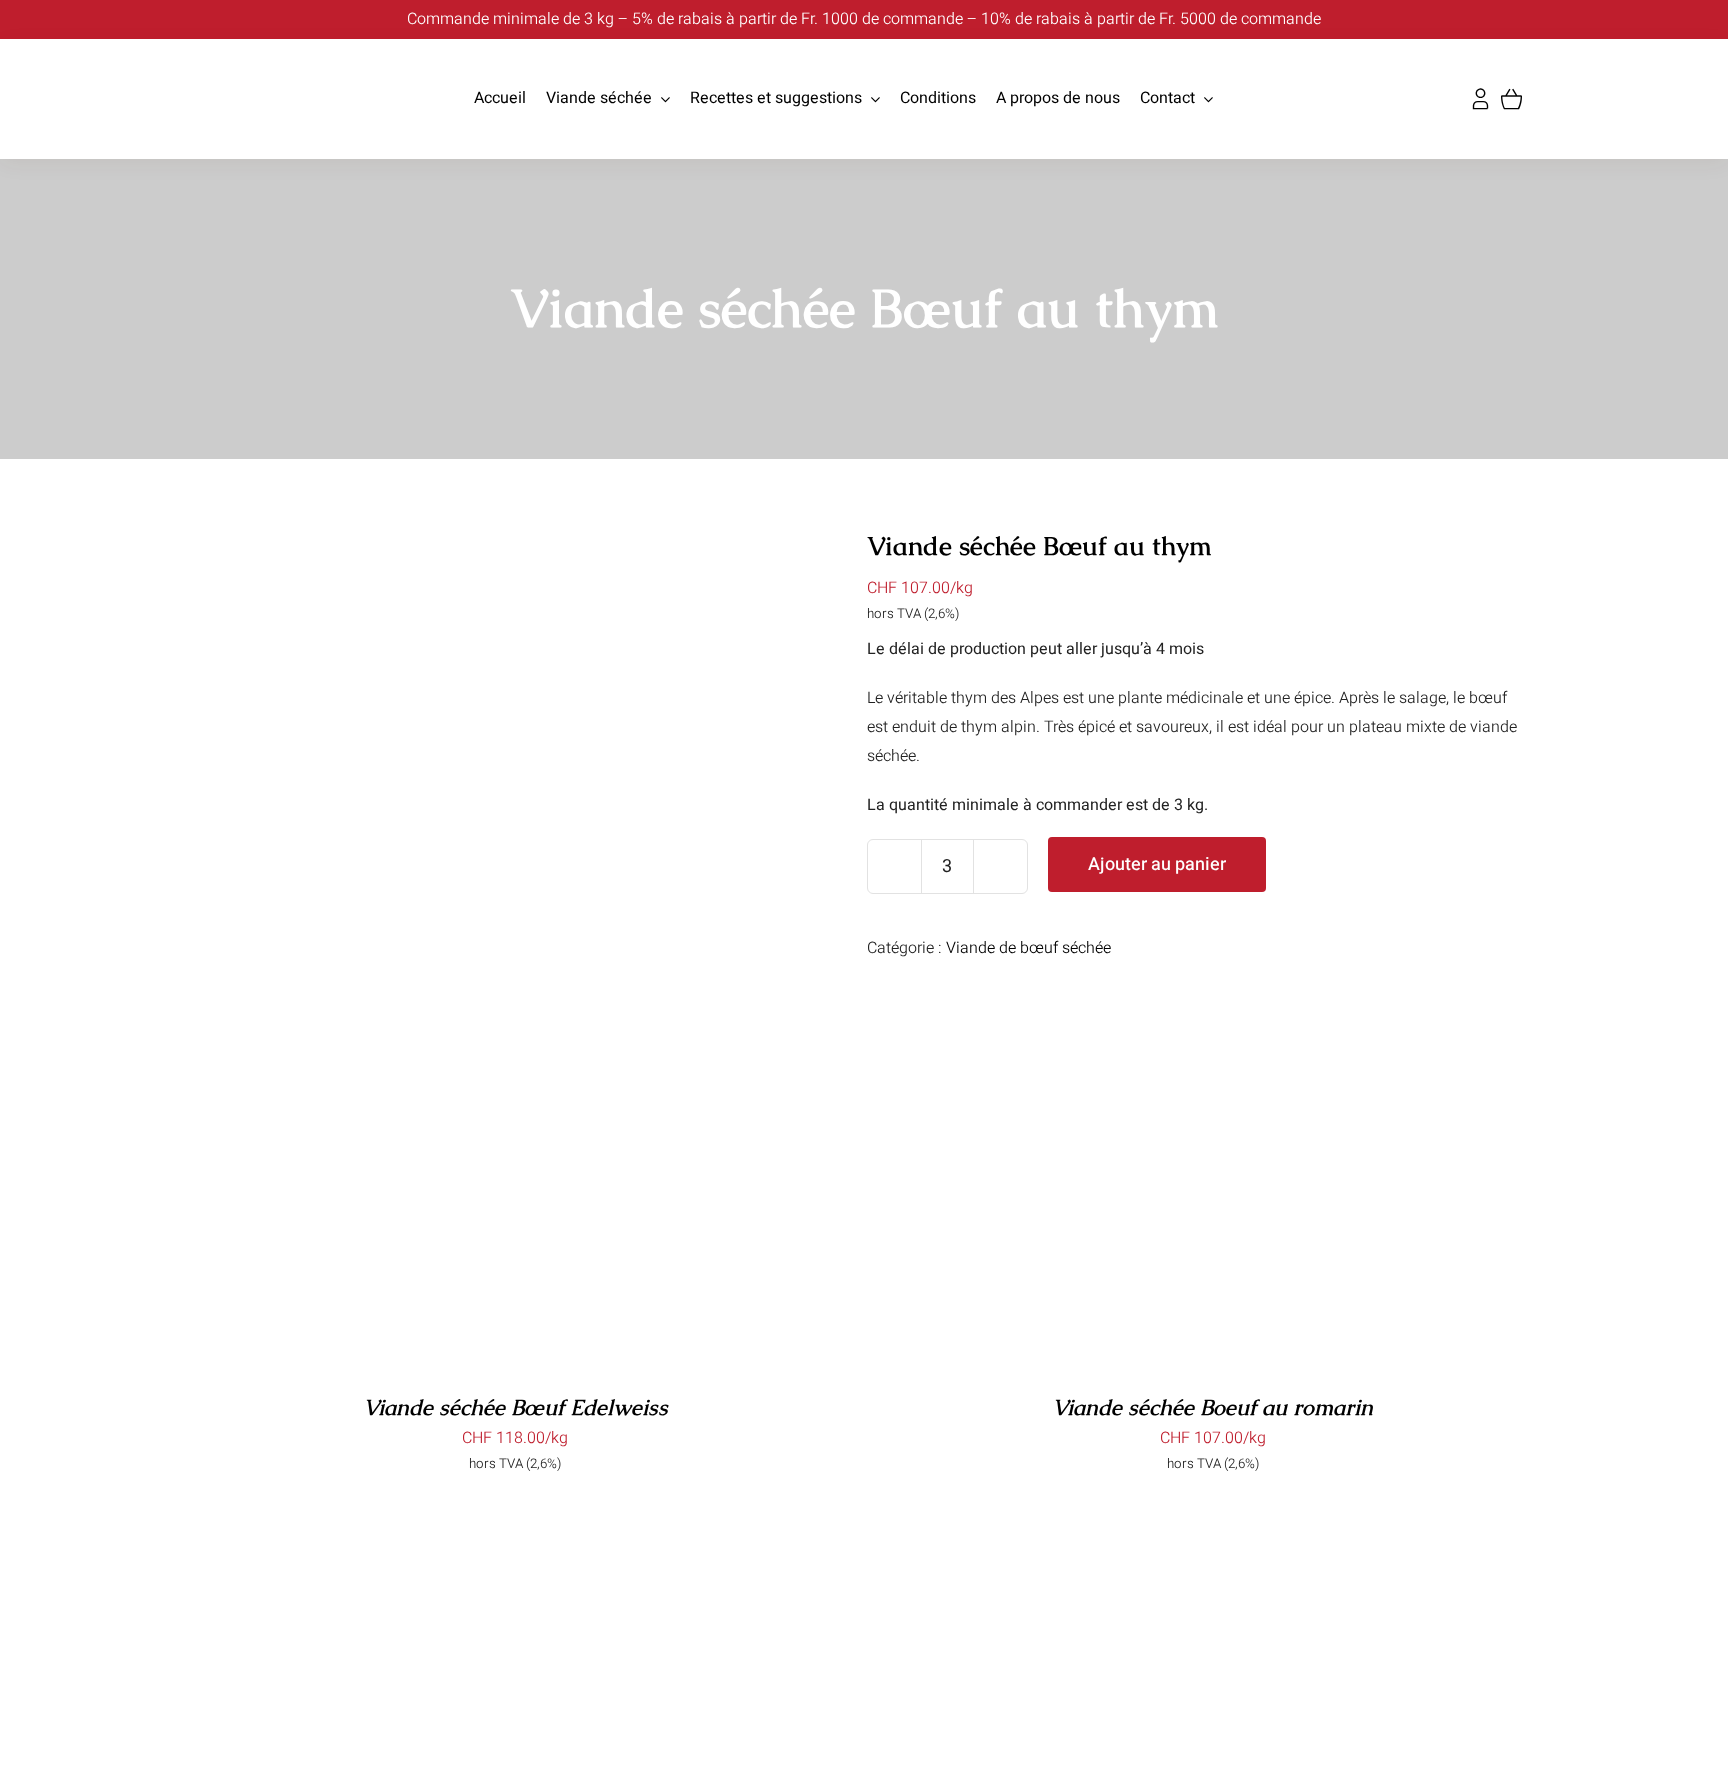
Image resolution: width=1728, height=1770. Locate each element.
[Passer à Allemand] (1233, 99)
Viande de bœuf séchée (1028, 948)
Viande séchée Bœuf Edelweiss (515, 1407)
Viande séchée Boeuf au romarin (1212, 1407)
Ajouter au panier (1157, 864)
